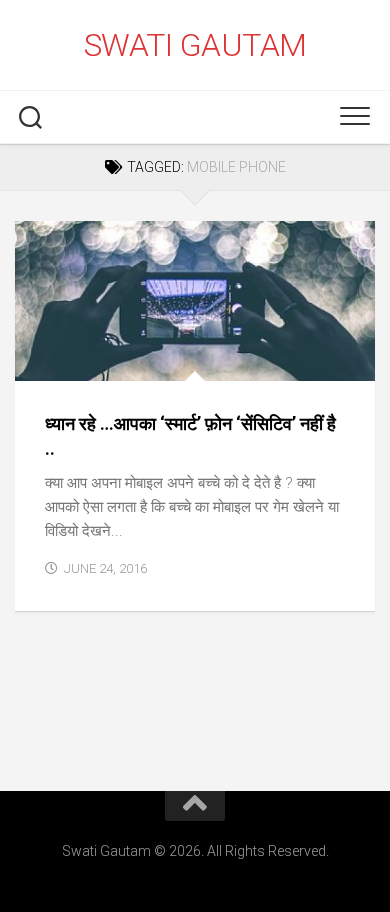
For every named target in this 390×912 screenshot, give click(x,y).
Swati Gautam (195, 45)
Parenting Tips (84, 359)
